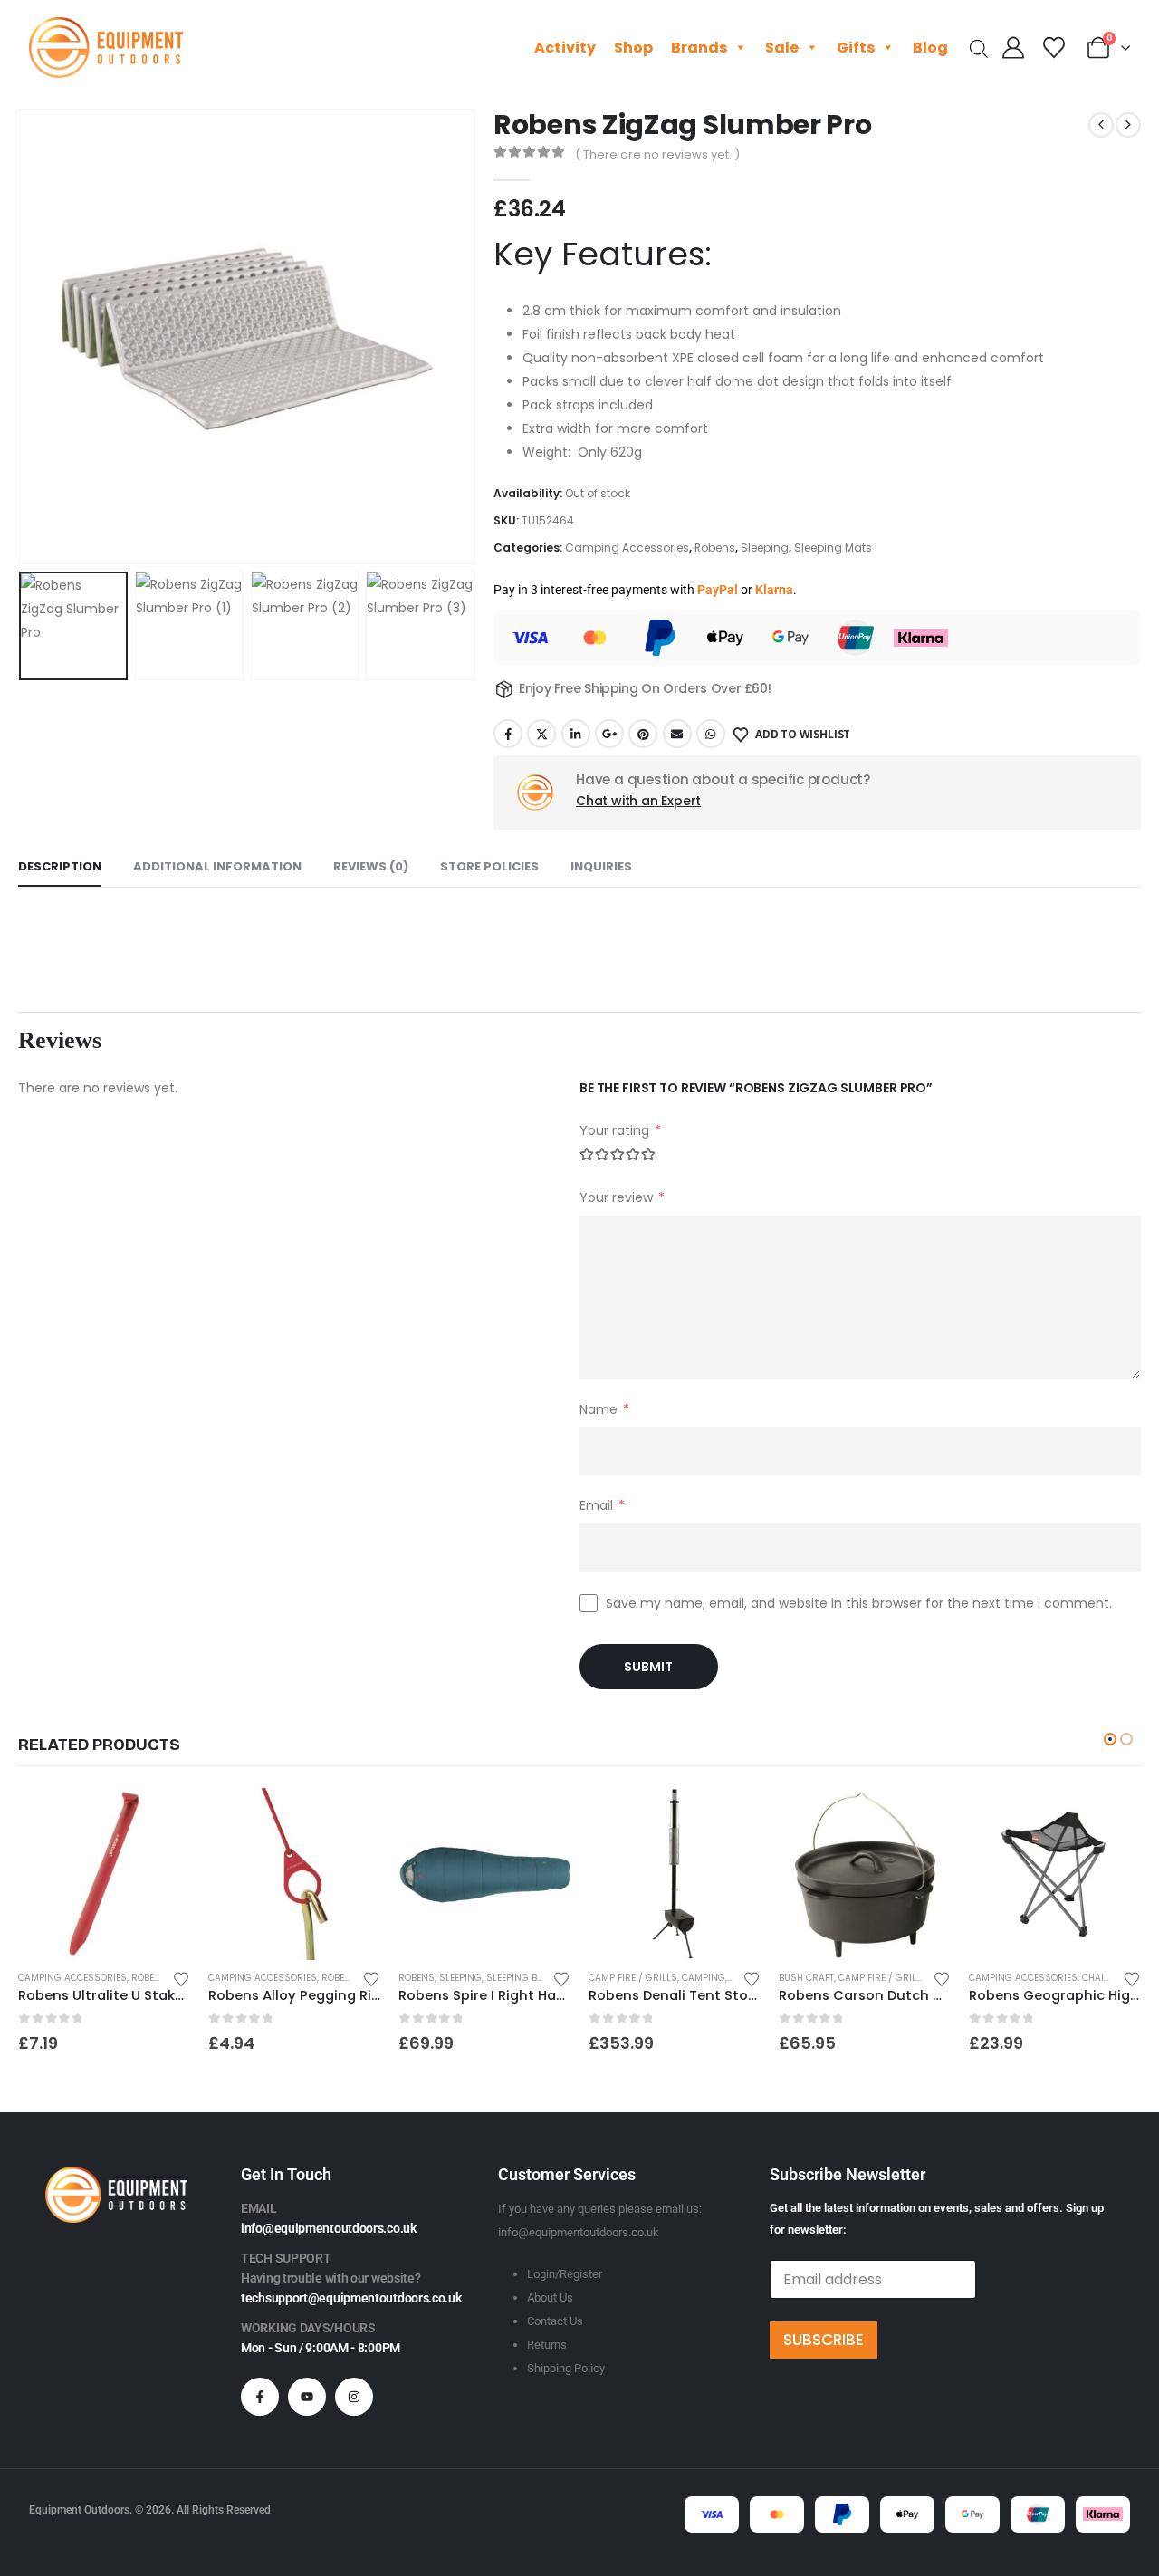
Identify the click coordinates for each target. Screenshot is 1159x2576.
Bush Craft (806, 1978)
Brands (699, 48)
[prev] (1101, 125)
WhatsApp (711, 734)
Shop (633, 48)
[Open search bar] (979, 48)
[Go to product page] (104, 1874)
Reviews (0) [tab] (371, 866)
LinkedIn (576, 734)
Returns (547, 2345)
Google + (609, 734)
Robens (715, 548)
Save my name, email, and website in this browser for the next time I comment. (859, 1602)
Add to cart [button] (160, 1818)
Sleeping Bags (522, 1978)
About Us (550, 2297)
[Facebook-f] (260, 2397)
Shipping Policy (566, 2368)
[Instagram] (354, 2397)
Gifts (856, 48)
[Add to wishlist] (181, 1978)
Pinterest (643, 734)
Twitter (541, 734)
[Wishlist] (1054, 48)
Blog (930, 48)
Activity (565, 48)
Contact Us (555, 2321)
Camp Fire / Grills (633, 1978)
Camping (704, 1978)
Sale (782, 48)
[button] (23, 337)
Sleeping (765, 548)
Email (677, 734)
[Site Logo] (106, 48)
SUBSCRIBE (824, 2340)
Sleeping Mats (833, 548)
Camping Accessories (627, 548)
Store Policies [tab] (489, 866)
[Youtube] (307, 2397)
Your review (622, 1197)
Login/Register (565, 2274)
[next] (1128, 125)
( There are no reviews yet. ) (657, 154)
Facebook (508, 734)
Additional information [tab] (217, 866)
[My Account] (1014, 48)
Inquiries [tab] (601, 866)
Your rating (620, 1130)
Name (604, 1409)
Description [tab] (60, 866)
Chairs (1099, 1978)
